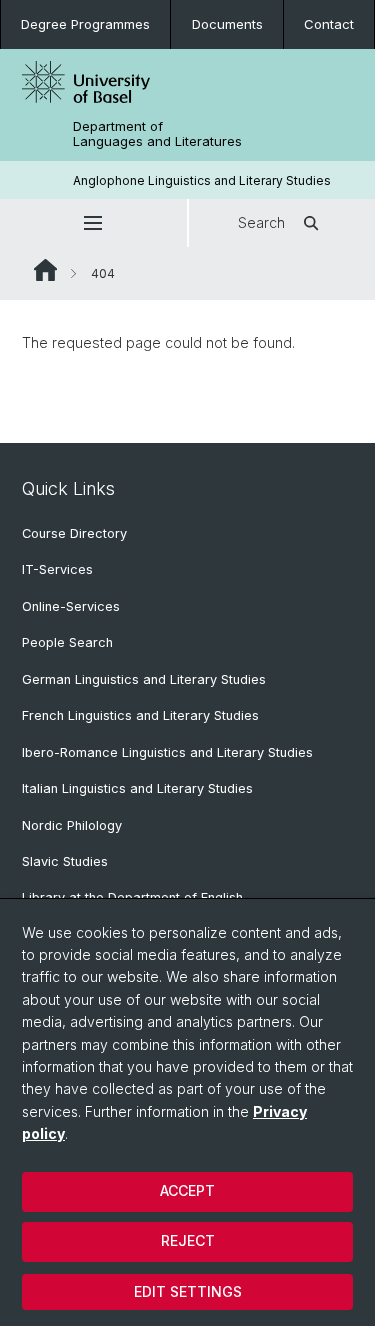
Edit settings (188, 1291)
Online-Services (71, 606)
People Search (67, 642)
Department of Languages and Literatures (157, 134)
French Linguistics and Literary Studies (140, 715)
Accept (187, 1190)
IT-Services (57, 569)
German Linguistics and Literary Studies (144, 679)
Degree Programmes (85, 24)
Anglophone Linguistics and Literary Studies (202, 180)
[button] (93, 223)
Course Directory (74, 533)
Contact (329, 24)
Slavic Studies (65, 861)
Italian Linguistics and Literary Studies (137, 788)
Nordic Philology (72, 825)
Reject (188, 1240)
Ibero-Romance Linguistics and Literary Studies (167, 752)
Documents (227, 24)
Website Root (45, 270)
